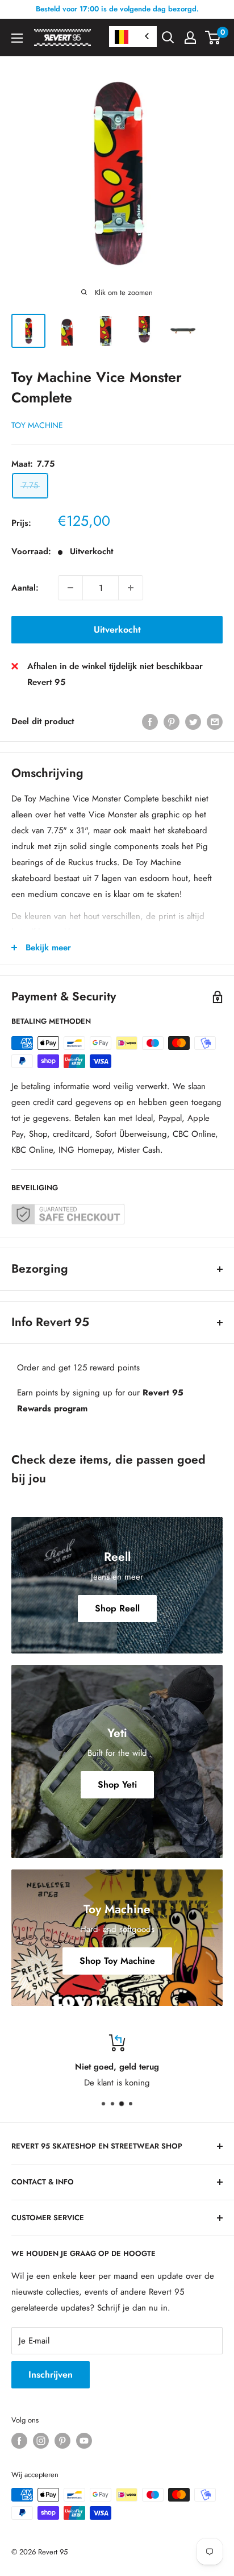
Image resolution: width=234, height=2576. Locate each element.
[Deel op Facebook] (150, 721)
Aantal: (25, 588)
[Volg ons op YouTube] (84, 2441)
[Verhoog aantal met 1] (131, 588)
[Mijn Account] (190, 38)
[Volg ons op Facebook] (19, 2441)
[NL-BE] (133, 37)
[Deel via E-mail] (215, 721)
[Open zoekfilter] (168, 38)
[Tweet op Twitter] (193, 721)
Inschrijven (51, 2375)
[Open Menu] (17, 38)
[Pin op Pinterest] (172, 721)
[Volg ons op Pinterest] (62, 2441)
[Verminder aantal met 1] (70, 588)
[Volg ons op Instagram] (41, 2441)
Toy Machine (37, 425)
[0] (213, 38)
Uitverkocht (117, 630)
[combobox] (133, 37)
